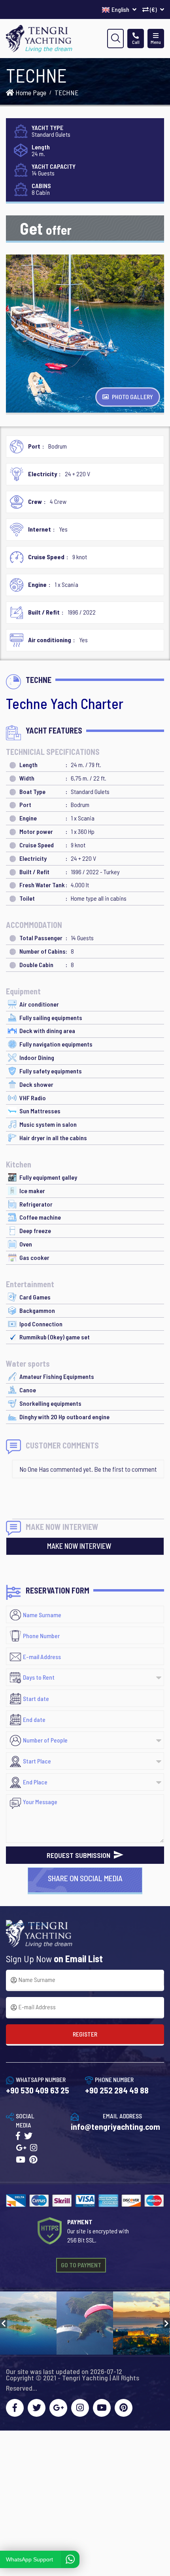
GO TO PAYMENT (81, 2265)
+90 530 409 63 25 (38, 2090)
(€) (153, 9)
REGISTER (85, 2034)
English (121, 9)
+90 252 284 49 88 (117, 2090)
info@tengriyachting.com (115, 2126)
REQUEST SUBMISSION (79, 1855)
